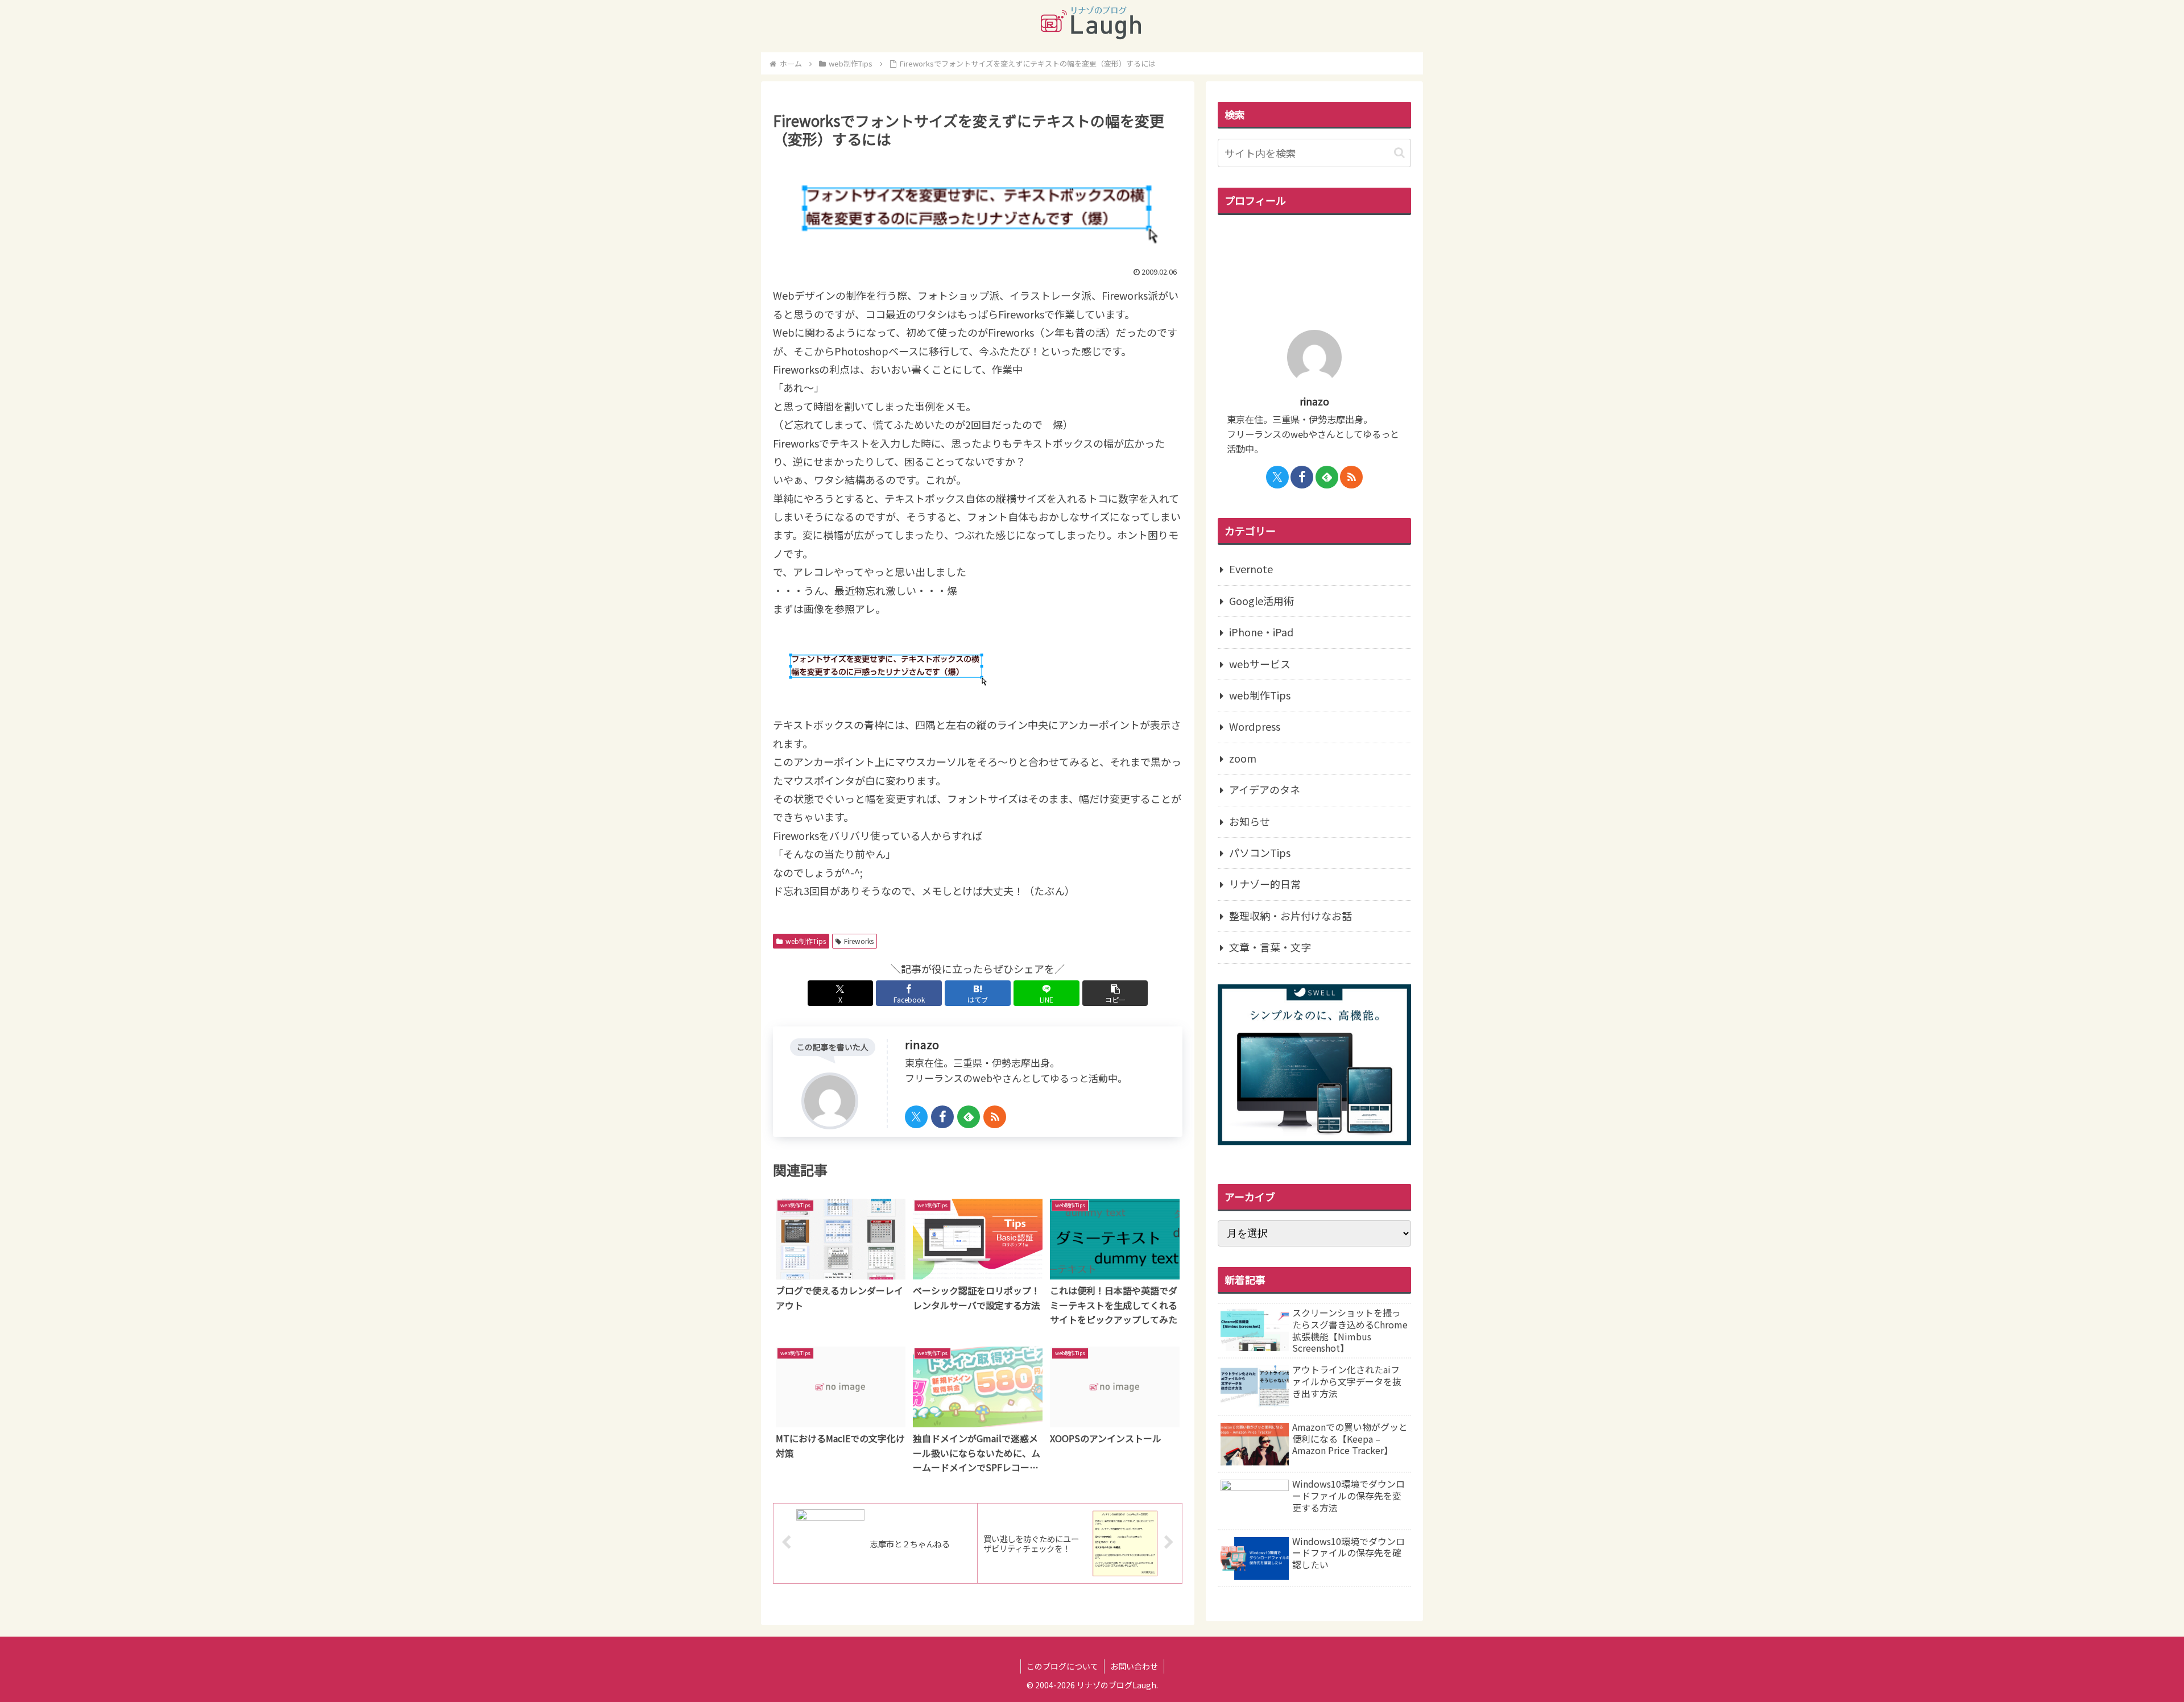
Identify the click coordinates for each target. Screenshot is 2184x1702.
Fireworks (859, 941)
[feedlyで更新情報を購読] (969, 1117)
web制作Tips (806, 941)
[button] (1115, 993)
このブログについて (1062, 1666)
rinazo (922, 1044)
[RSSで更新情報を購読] (995, 1117)
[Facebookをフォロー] (942, 1117)
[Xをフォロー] (916, 1117)
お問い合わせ (1134, 1666)
